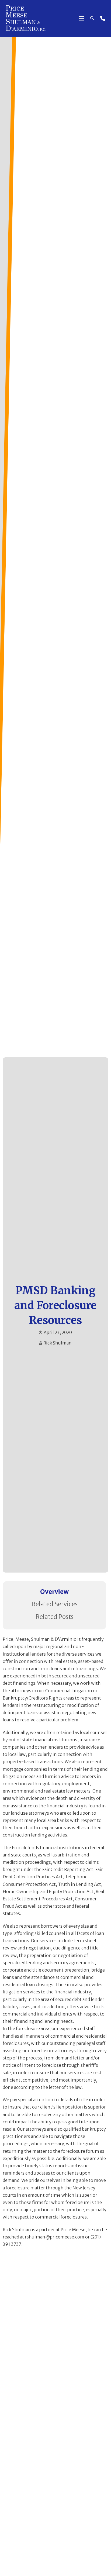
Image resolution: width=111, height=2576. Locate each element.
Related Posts (55, 1617)
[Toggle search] (92, 18)
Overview (54, 1592)
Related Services (55, 1604)
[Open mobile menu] (81, 18)
